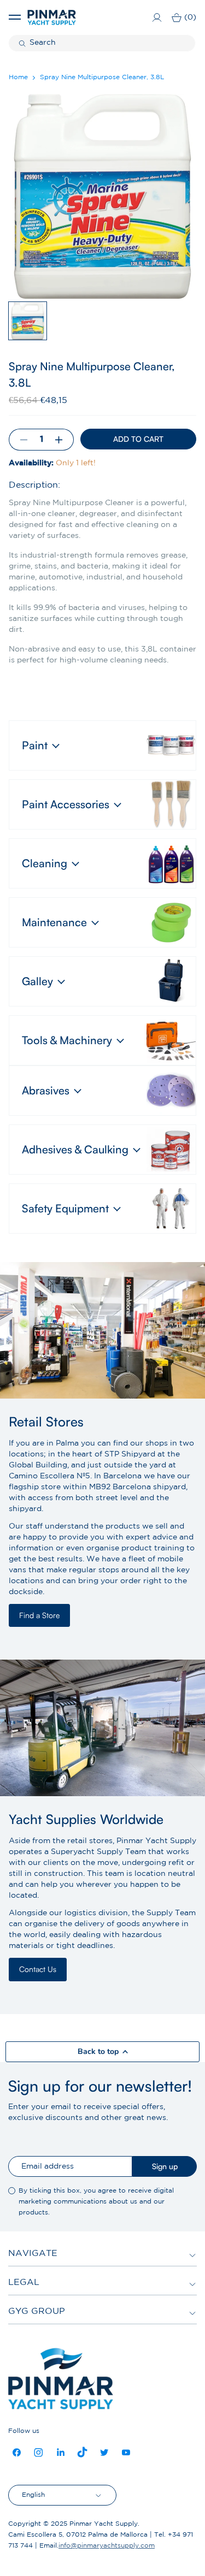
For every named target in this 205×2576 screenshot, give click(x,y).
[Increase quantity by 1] (63, 440)
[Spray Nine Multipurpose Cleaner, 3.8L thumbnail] (28, 321)
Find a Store (39, 1615)
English (33, 2495)
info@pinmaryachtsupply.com (107, 2546)
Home (18, 77)
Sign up (165, 2166)
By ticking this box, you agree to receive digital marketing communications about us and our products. (96, 2202)
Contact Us (38, 1969)
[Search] (24, 43)
